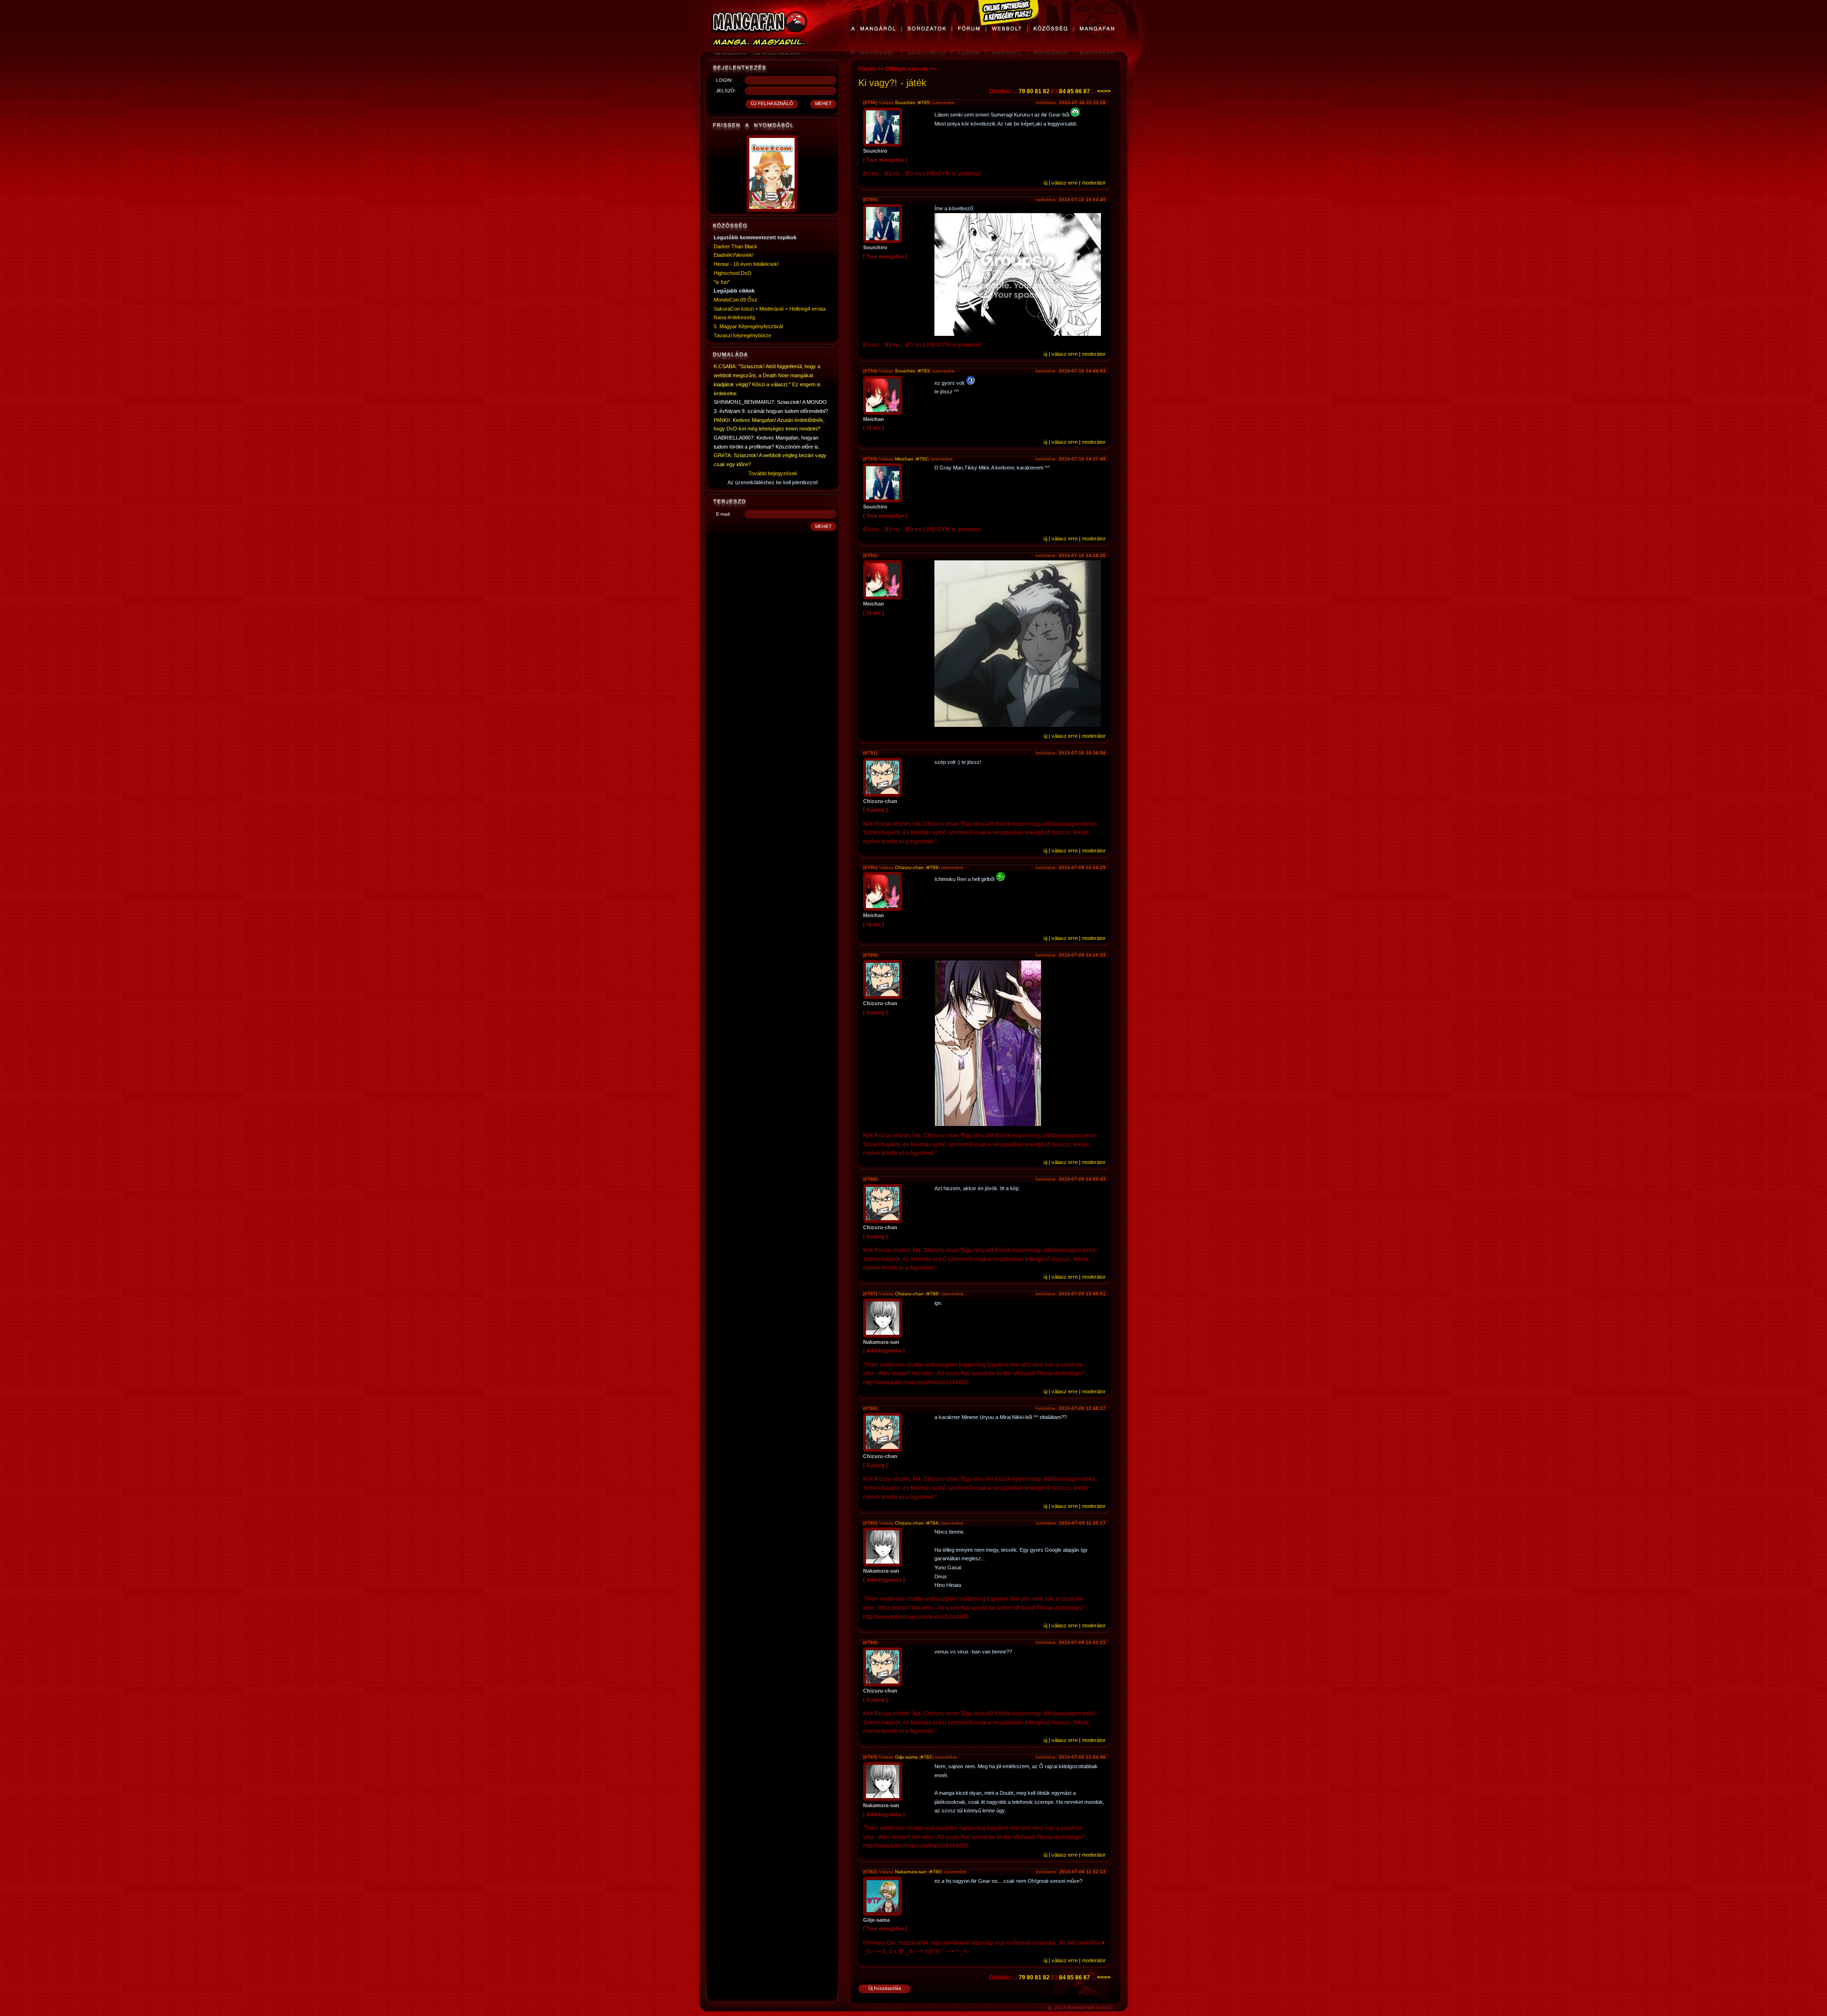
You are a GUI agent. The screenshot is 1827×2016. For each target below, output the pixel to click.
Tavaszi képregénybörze (742, 335)
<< (1100, 91)
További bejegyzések (773, 473)
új (1045, 183)
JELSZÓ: (726, 91)
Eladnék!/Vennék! (734, 255)
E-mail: (723, 514)
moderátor (1094, 183)
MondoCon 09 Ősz (736, 300)
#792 (922, 459)
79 (1022, 91)
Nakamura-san (911, 1872)
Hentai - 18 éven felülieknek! (746, 264)
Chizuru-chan (909, 867)
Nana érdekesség (734, 317)
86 (1079, 91)
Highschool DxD (732, 273)
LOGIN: (724, 80)
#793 (924, 371)
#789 (933, 867)
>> (1107, 91)
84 (1062, 91)
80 (1030, 91)
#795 (924, 103)
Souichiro (906, 103)
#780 (935, 1872)
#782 (926, 1757)
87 (1087, 91)
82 (1046, 91)
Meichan (904, 459)
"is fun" (722, 282)
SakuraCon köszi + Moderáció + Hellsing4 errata (770, 309)
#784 (933, 1523)
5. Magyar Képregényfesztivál (748, 326)
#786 (933, 1294)
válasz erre (1065, 183)
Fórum (867, 69)
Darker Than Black (736, 246)
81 (1038, 91)
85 (1071, 91)
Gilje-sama (906, 1757)
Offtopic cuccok (907, 69)
